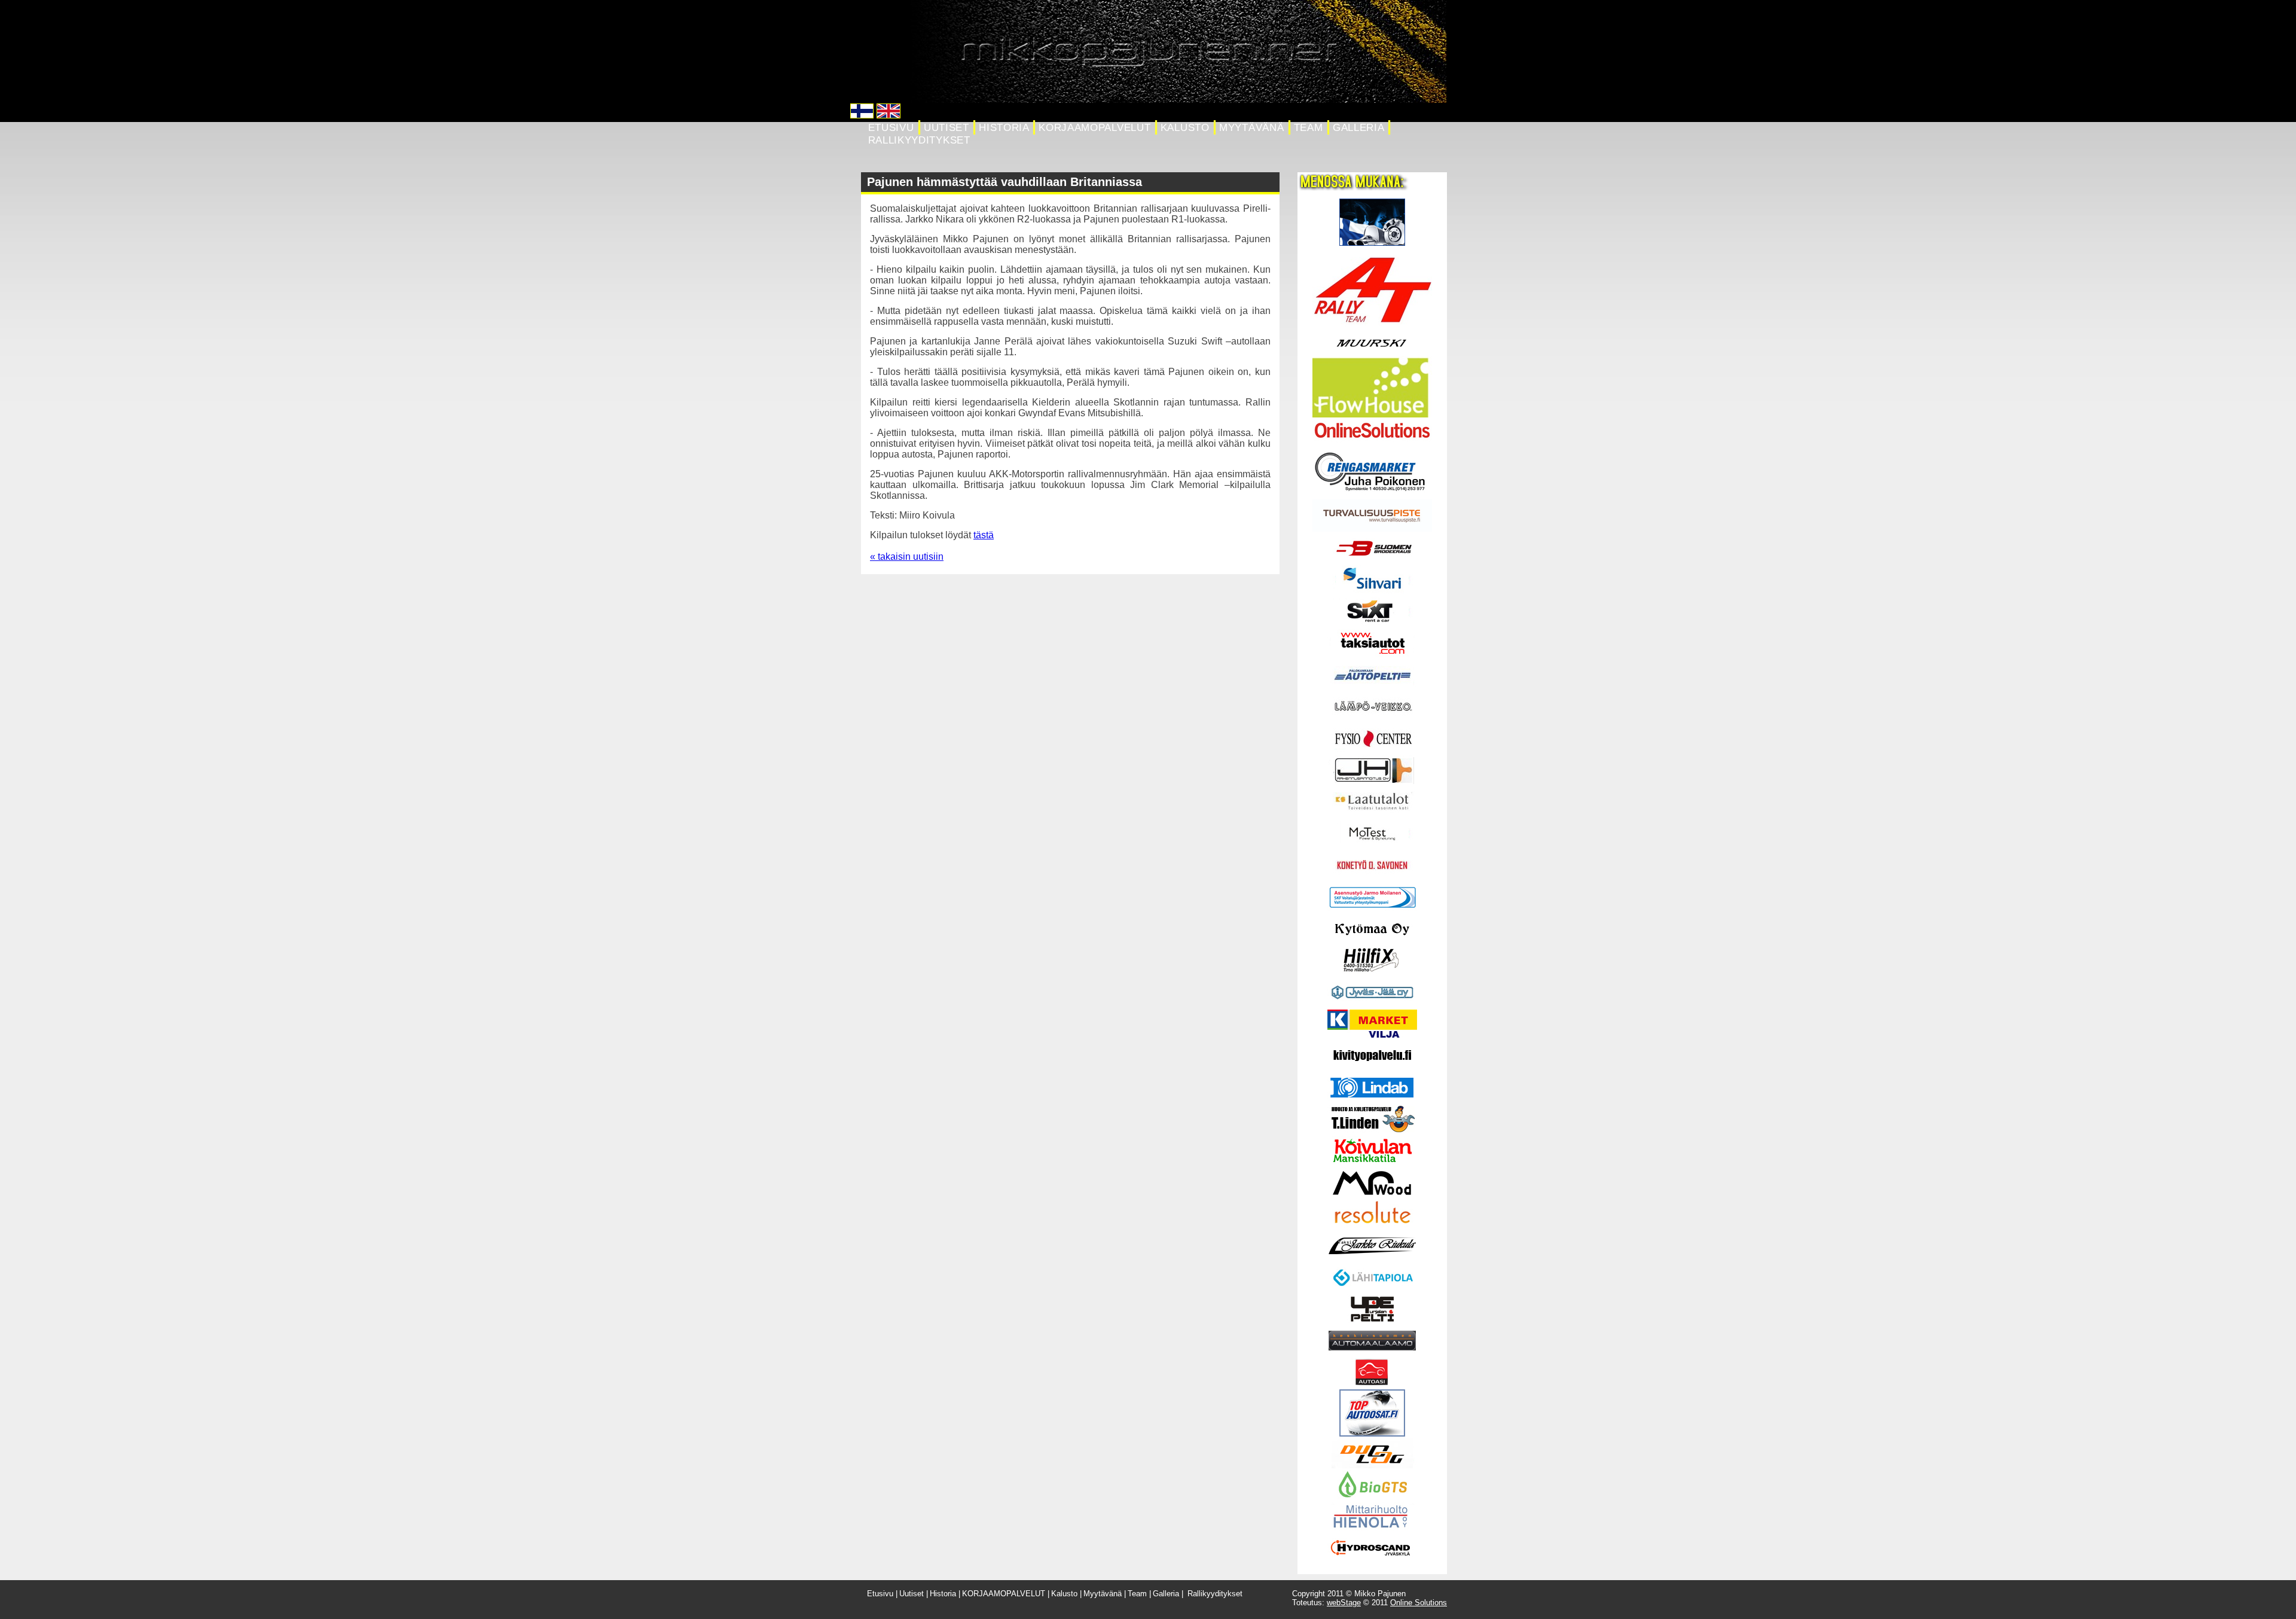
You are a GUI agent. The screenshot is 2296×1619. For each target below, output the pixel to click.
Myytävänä (1251, 128)
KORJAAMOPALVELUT (1094, 128)
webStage (1344, 1603)
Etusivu (891, 128)
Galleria (1358, 128)
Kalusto (1185, 128)
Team (1309, 128)
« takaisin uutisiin (907, 557)
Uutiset (947, 128)
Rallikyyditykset (919, 140)
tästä (984, 535)
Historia (1004, 128)
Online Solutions (1419, 1603)
